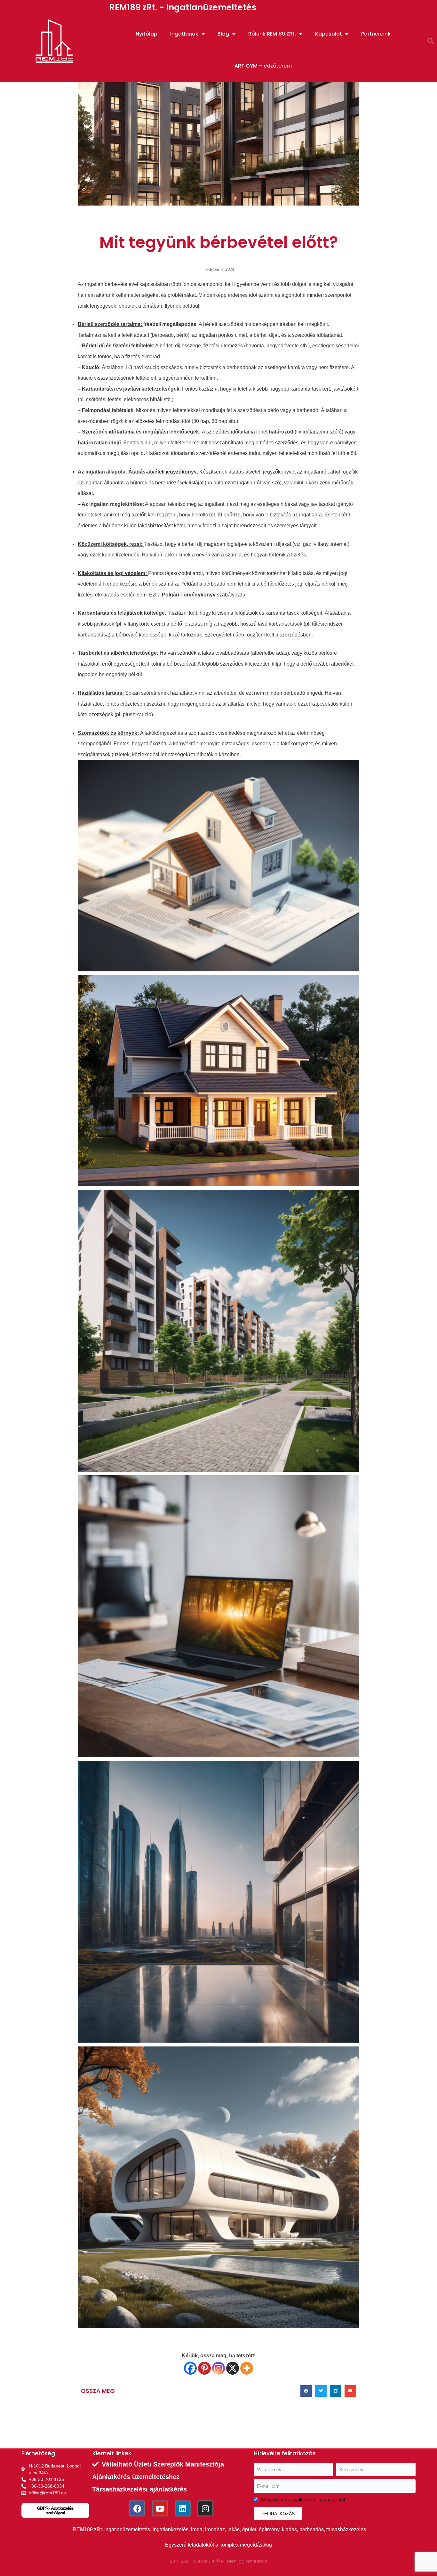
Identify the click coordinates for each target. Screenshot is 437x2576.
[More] (247, 2368)
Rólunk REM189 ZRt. (272, 34)
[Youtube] (160, 2508)
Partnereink (376, 34)
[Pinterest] (204, 2368)
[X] (233, 2368)
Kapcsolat (329, 34)
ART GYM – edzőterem (263, 66)
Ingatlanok (184, 34)
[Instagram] (219, 2368)
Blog (223, 34)
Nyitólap (147, 34)
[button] (431, 41)
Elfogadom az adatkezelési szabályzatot (303, 2500)
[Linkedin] (183, 2508)
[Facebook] (190, 2368)
